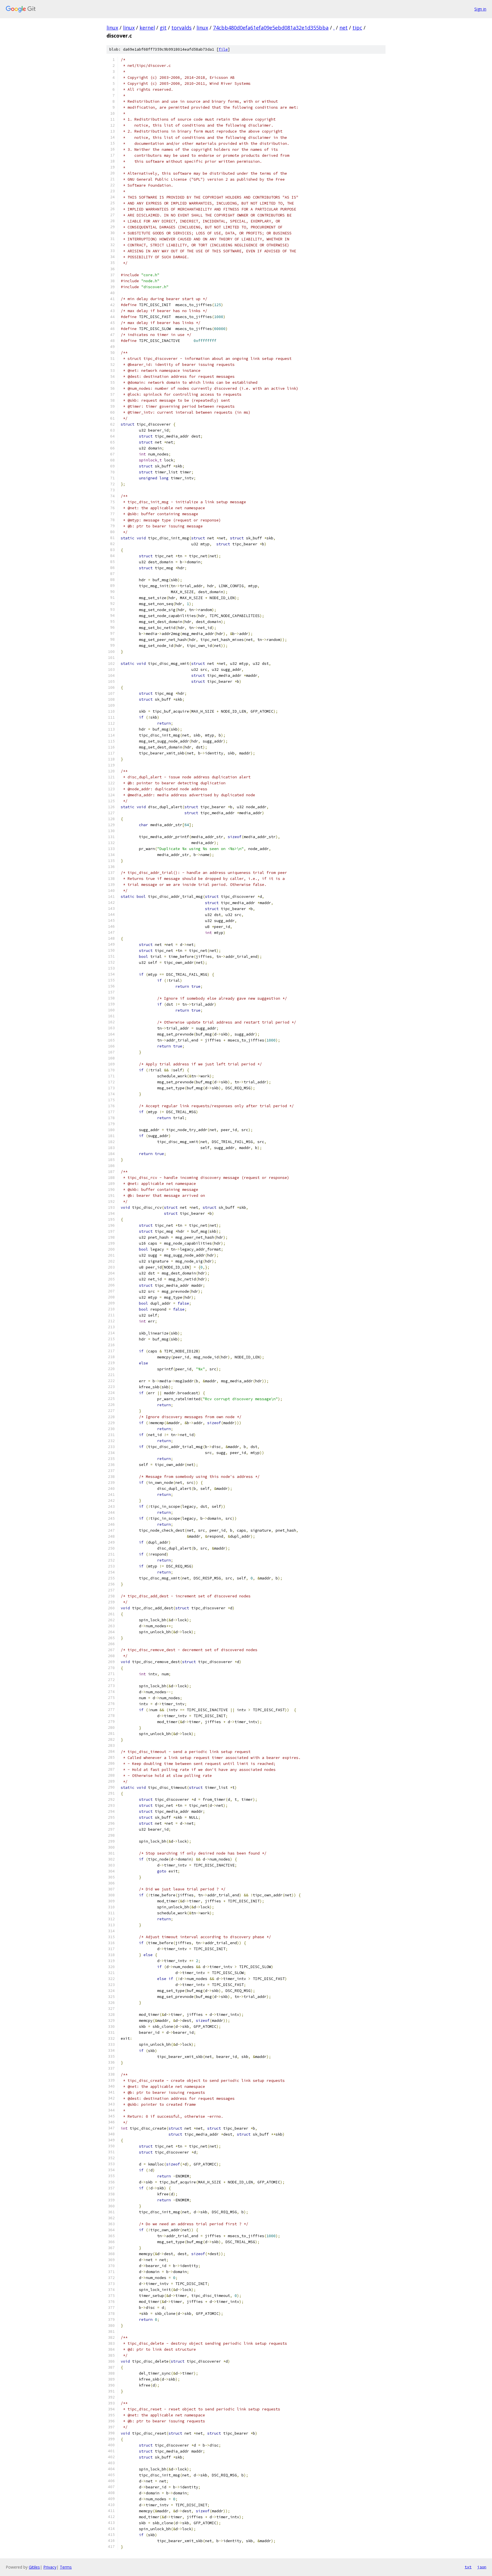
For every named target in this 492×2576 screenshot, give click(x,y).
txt (468, 2567)
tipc (357, 28)
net (344, 28)
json (482, 2567)
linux (112, 28)
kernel (147, 28)
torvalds (182, 28)
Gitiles (34, 2567)
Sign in (480, 9)
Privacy (50, 2567)
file (223, 49)
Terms (66, 2567)
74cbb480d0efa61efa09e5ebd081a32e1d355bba (271, 28)
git (163, 28)
